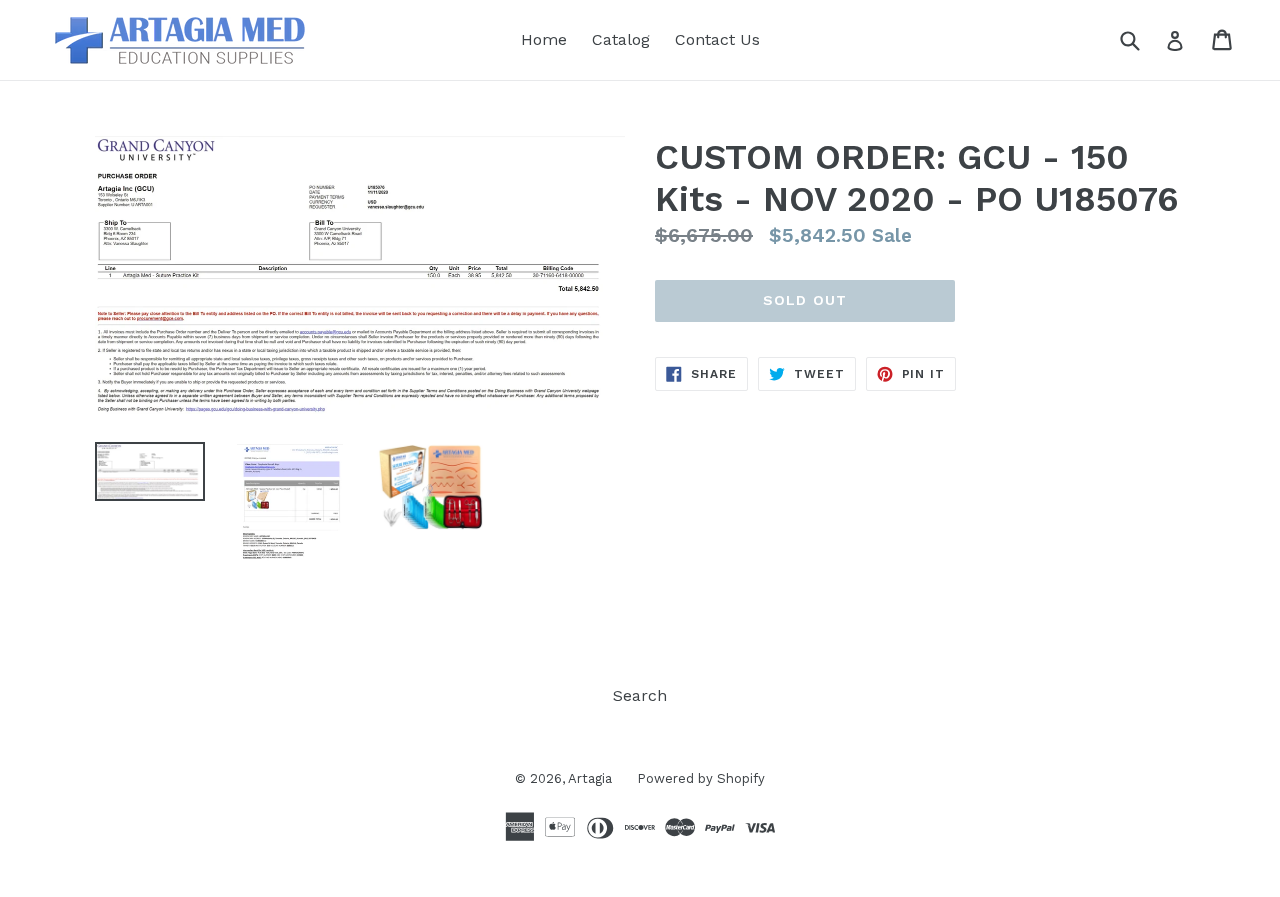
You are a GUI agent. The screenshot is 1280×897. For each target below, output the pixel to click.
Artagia (590, 778)
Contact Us (717, 39)
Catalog (621, 39)
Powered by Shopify (701, 778)
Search (640, 695)
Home (544, 39)
